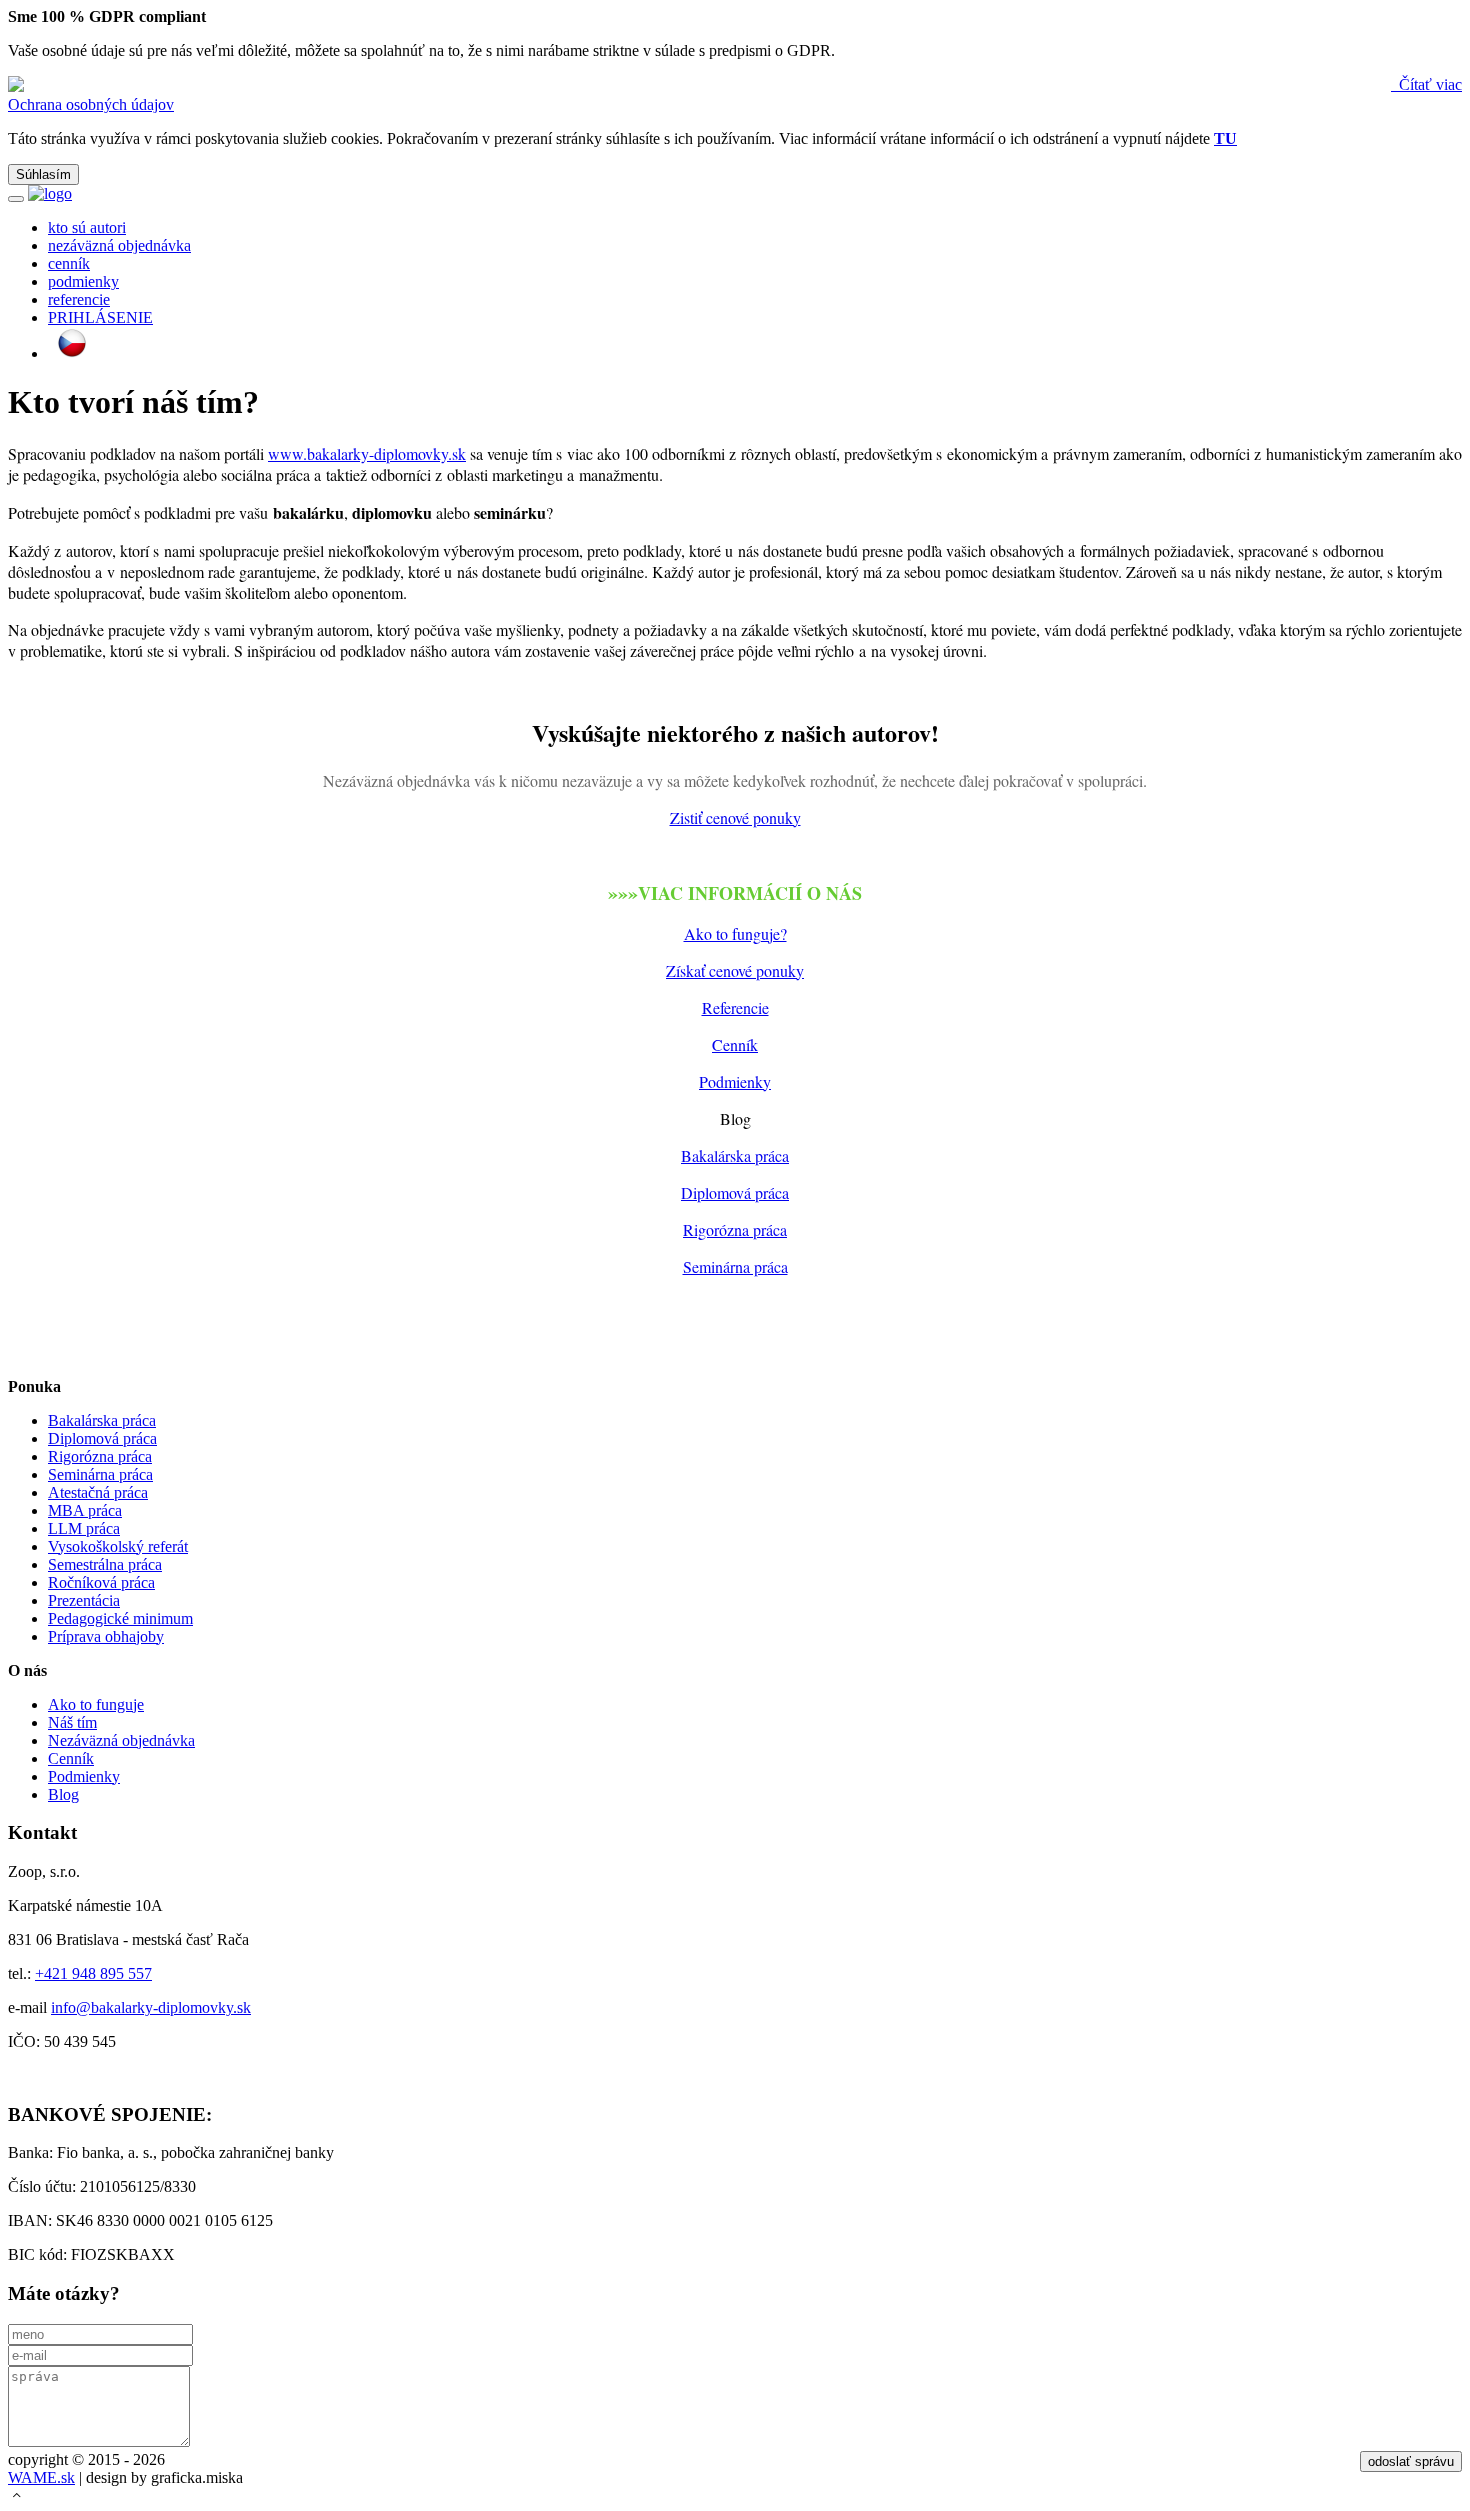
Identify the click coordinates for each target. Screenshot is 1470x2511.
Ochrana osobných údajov (91, 104)
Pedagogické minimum (120, 1618)
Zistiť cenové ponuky (735, 817)
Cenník (71, 1758)
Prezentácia (84, 1600)
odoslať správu (1411, 2461)
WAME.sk (41, 2477)
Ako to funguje (96, 1704)
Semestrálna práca (105, 1564)
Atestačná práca (98, 1492)
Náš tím (72, 1722)
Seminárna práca (735, 1266)
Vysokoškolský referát (118, 1546)
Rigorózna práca (100, 1456)
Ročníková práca (101, 1582)
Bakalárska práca (102, 1420)
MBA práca (85, 1510)
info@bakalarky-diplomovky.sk (151, 2007)
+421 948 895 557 (93, 1973)
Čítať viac (1428, 84)
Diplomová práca (102, 1438)
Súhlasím (43, 174)
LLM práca (84, 1528)
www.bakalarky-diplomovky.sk (367, 453)
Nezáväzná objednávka (121, 1740)
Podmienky (84, 1776)
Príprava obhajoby (106, 1636)
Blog (63, 1794)
